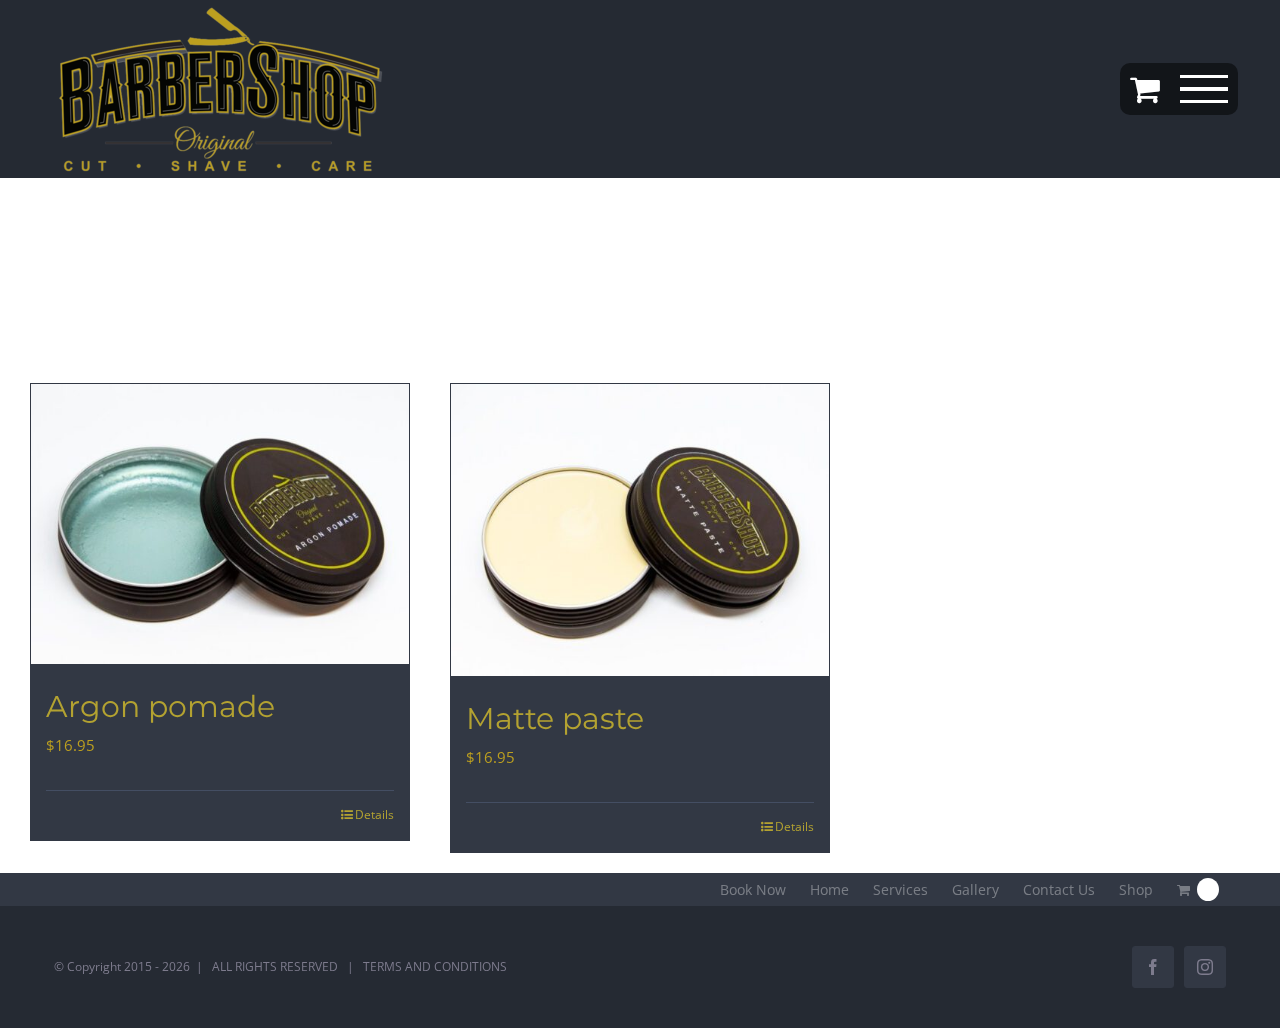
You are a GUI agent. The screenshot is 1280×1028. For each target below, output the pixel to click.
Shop (1136, 889)
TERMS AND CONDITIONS (435, 966)
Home (829, 889)
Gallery (975, 889)
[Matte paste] (640, 530)
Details (374, 814)
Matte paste (555, 718)
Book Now (753, 889)
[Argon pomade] (220, 524)
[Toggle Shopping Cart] (1145, 89)
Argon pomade (160, 706)
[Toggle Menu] (1204, 89)
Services (900, 889)
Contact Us (1059, 889)
